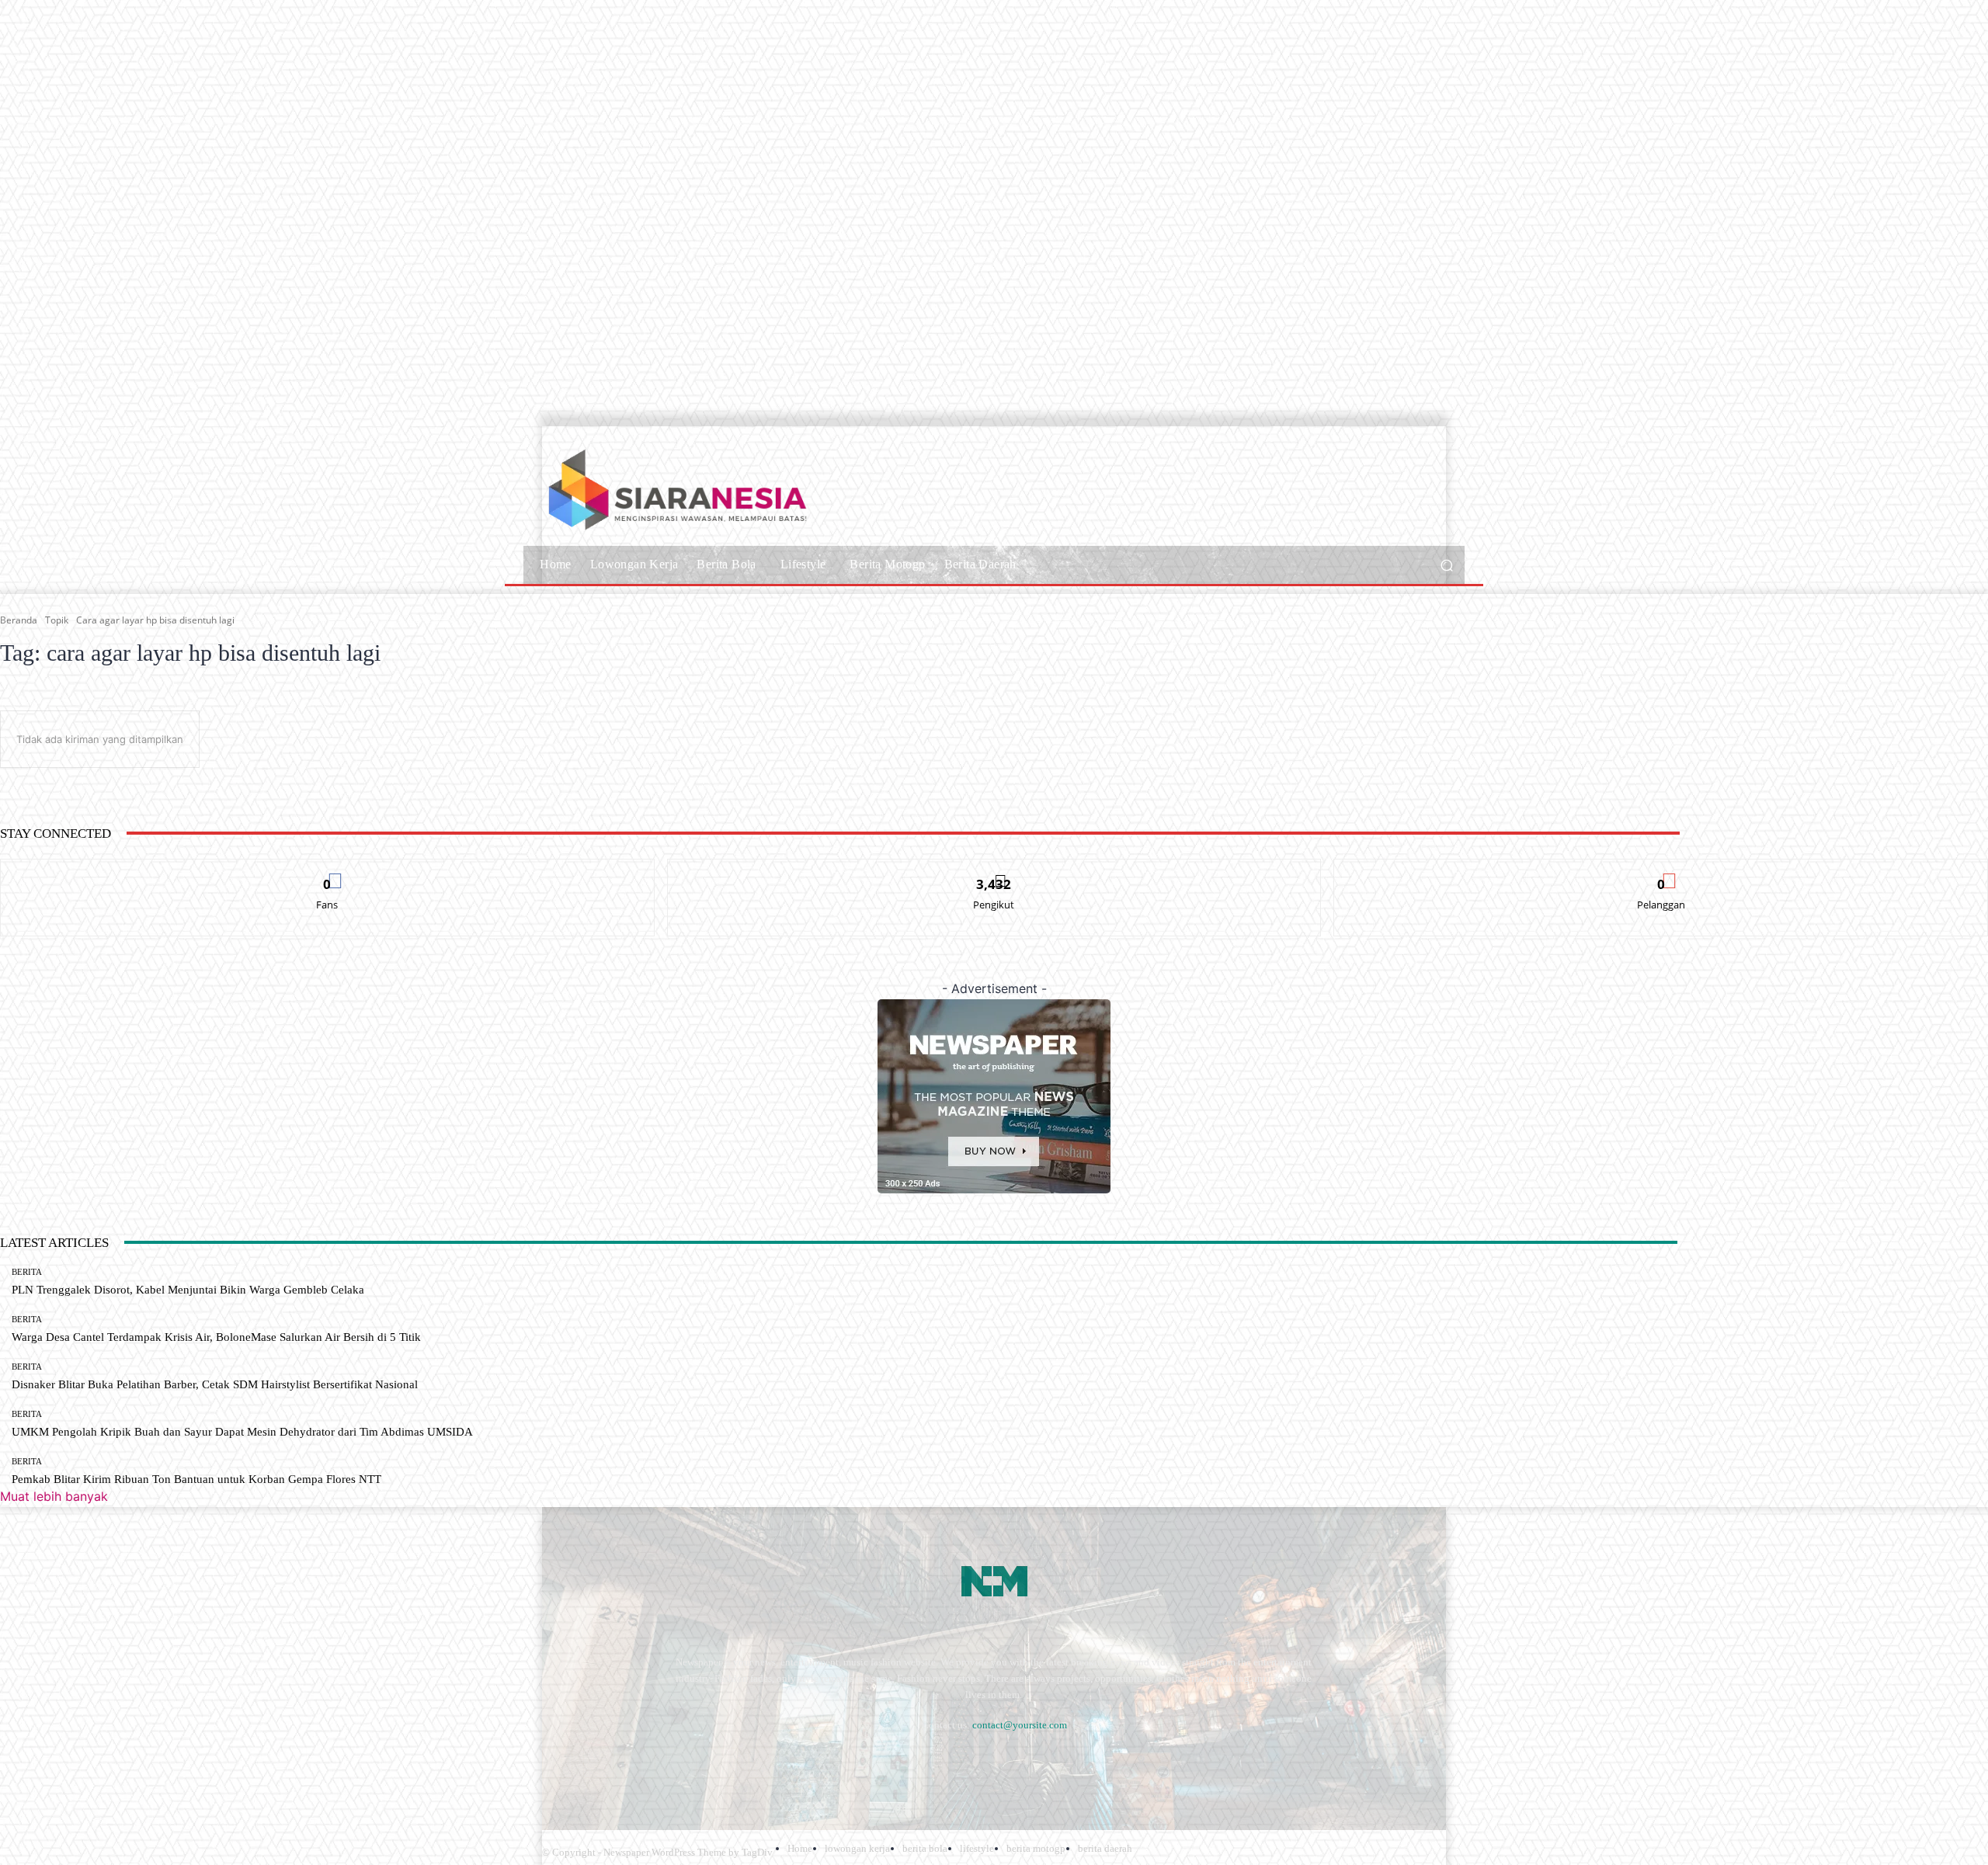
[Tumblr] (723, 1763)
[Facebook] (557, 1763)
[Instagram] (598, 1763)
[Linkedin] (639, 1763)
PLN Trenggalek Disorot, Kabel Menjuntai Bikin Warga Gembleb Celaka (188, 1290)
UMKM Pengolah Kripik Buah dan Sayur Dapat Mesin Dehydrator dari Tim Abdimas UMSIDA (242, 1432)
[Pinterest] (681, 1763)
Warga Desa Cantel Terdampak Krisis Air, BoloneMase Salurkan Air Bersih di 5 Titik (216, 1337)
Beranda (19, 620)
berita (27, 1272)
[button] (1446, 565)
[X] (764, 1763)
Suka (327, 871)
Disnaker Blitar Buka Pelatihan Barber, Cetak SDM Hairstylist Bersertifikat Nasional (215, 1384)
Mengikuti (994, 871)
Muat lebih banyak (54, 1496)
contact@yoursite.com (1020, 1725)
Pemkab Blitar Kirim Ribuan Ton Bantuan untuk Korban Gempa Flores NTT (196, 1479)
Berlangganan (1661, 871)
